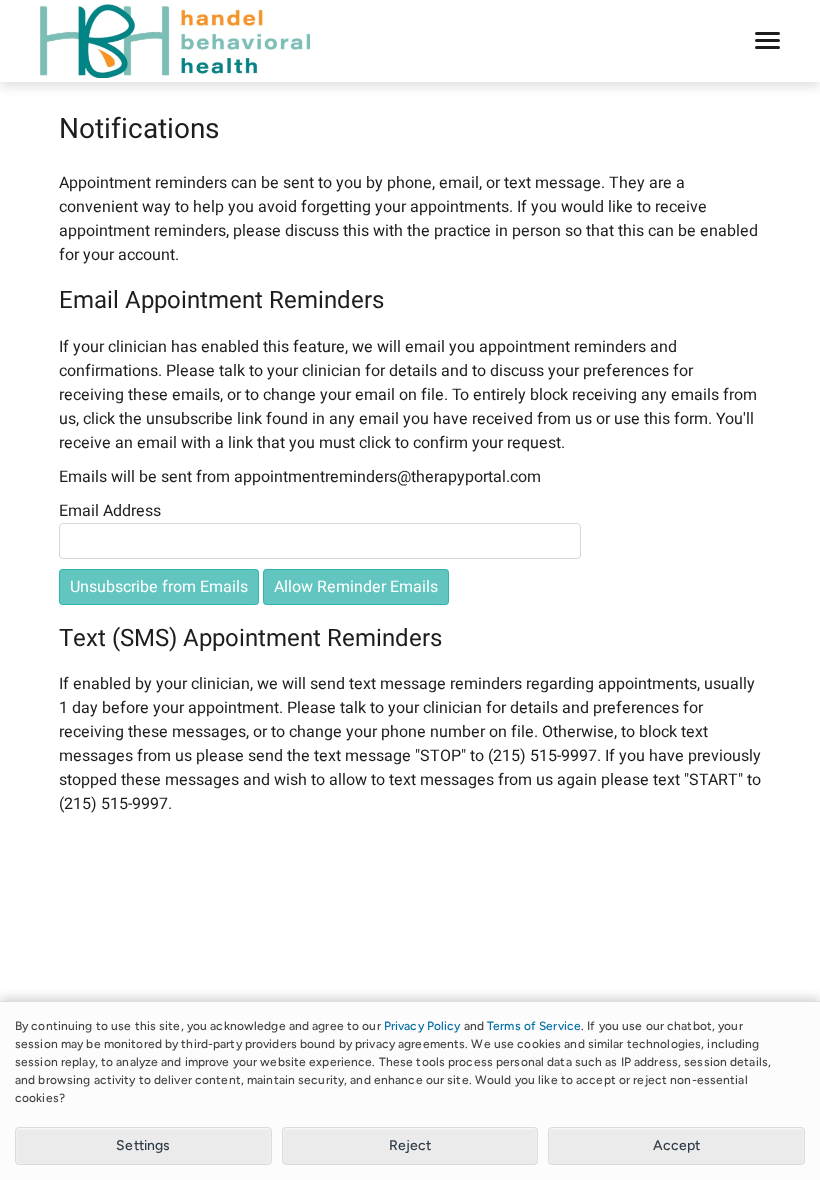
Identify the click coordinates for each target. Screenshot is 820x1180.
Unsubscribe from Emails (159, 587)
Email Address (110, 511)
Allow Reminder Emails (356, 587)
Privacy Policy (422, 1026)
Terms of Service (534, 1026)
